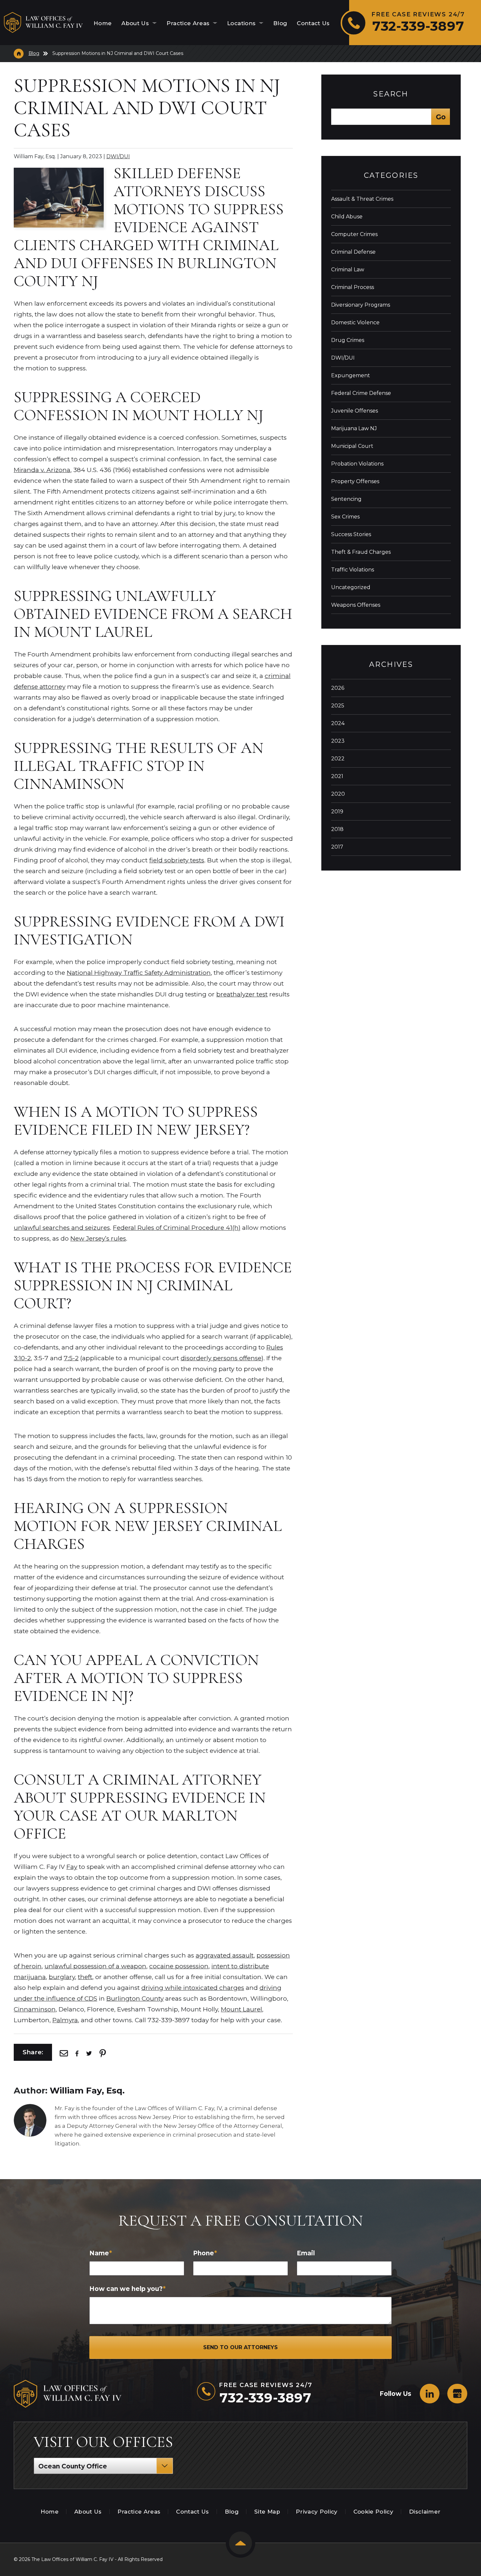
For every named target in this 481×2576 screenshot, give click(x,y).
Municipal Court (352, 446)
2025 (338, 706)
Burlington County (135, 1999)
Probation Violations (357, 464)
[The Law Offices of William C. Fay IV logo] (43, 23)
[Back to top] (240, 2543)
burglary (62, 1977)
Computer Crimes (354, 234)
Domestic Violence (355, 322)
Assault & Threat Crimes (362, 199)
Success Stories (351, 534)
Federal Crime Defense (361, 393)
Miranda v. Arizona (42, 470)
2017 (337, 847)
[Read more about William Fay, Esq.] (30, 2107)
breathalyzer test (242, 994)
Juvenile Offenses (355, 411)
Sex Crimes (345, 517)
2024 (338, 723)
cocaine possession (179, 1966)
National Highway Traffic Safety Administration (139, 973)
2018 (337, 829)
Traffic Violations (353, 570)
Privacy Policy (317, 2512)
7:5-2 (71, 1358)
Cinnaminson (35, 2009)
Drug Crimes (348, 340)
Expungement (351, 375)
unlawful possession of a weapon (95, 1966)
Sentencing (346, 499)
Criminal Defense (353, 252)
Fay (72, 1867)
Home (103, 23)
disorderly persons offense (221, 1358)
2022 (338, 759)
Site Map (267, 2512)
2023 (338, 741)
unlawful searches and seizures (62, 1228)
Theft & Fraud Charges (361, 552)
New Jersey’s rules (98, 1238)
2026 (338, 688)
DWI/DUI (118, 156)
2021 (337, 776)
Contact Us (313, 23)
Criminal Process (353, 287)
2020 (338, 794)
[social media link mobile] (430, 2394)
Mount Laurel (241, 2009)
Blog (280, 23)
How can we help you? (127, 2289)
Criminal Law (348, 270)
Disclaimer (425, 2512)
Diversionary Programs (361, 305)
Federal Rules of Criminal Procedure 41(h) (177, 1228)
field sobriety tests (177, 860)
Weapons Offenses (356, 605)
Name (101, 2253)
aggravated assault (225, 1955)
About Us (136, 23)
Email (306, 2253)
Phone (205, 2253)
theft (85, 1977)
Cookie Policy (373, 2512)
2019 (337, 812)
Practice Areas (189, 23)
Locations (242, 23)
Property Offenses (355, 481)
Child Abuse (347, 217)
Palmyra (65, 2020)
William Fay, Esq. (87, 2091)
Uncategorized (351, 587)
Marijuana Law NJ (354, 428)
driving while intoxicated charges (193, 1988)
